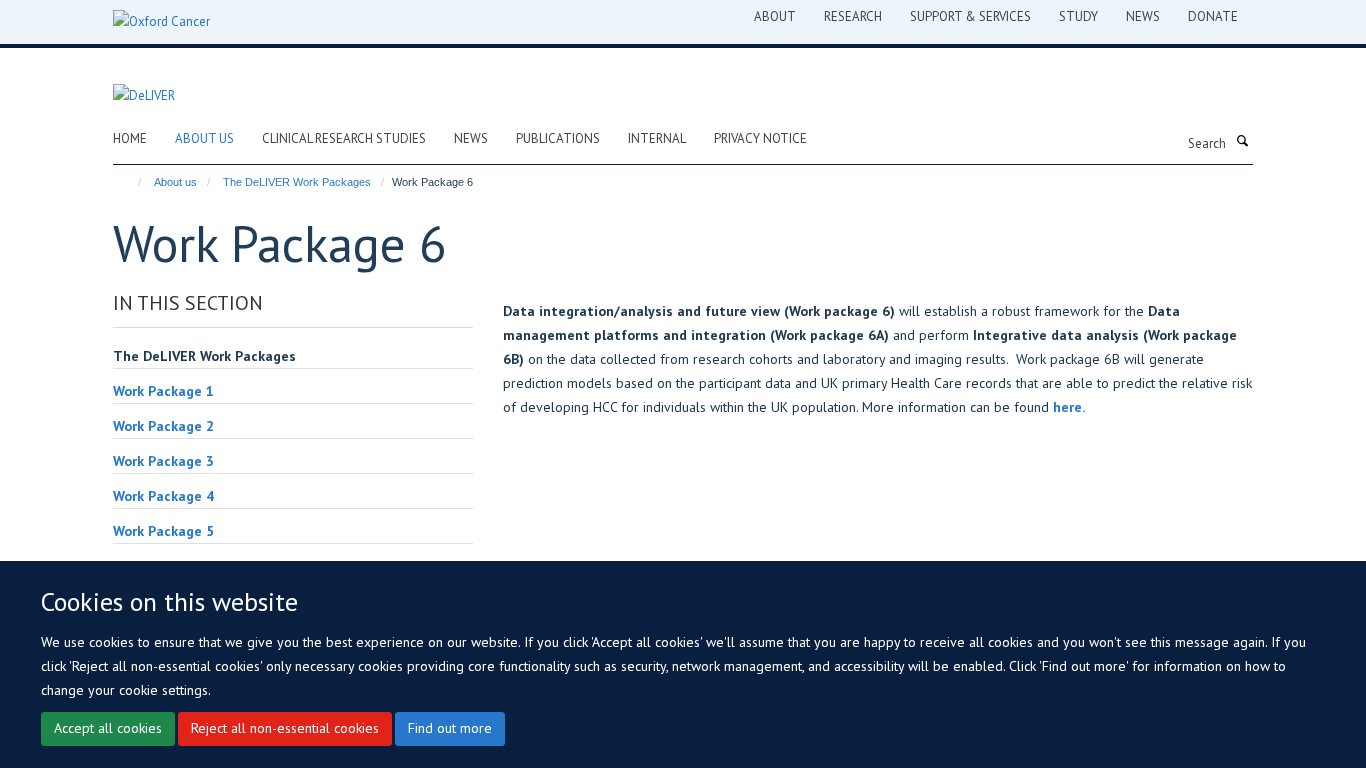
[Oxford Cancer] (161, 22)
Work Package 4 (163, 496)
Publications (558, 138)
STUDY (1078, 16)
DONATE (1213, 16)
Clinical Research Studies (344, 138)
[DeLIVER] (144, 84)
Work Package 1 (163, 391)
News (471, 138)
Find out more (450, 728)
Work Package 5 (163, 531)
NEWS (1143, 16)
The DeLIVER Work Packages (297, 182)
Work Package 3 (163, 461)
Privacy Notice (760, 138)
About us (204, 138)
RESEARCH (853, 16)
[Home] (130, 182)
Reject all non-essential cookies (285, 728)
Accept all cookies (108, 728)
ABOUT (775, 16)
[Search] (1242, 142)
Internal (657, 138)
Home (130, 138)
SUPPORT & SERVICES (970, 16)
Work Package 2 (163, 426)
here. (1069, 407)
